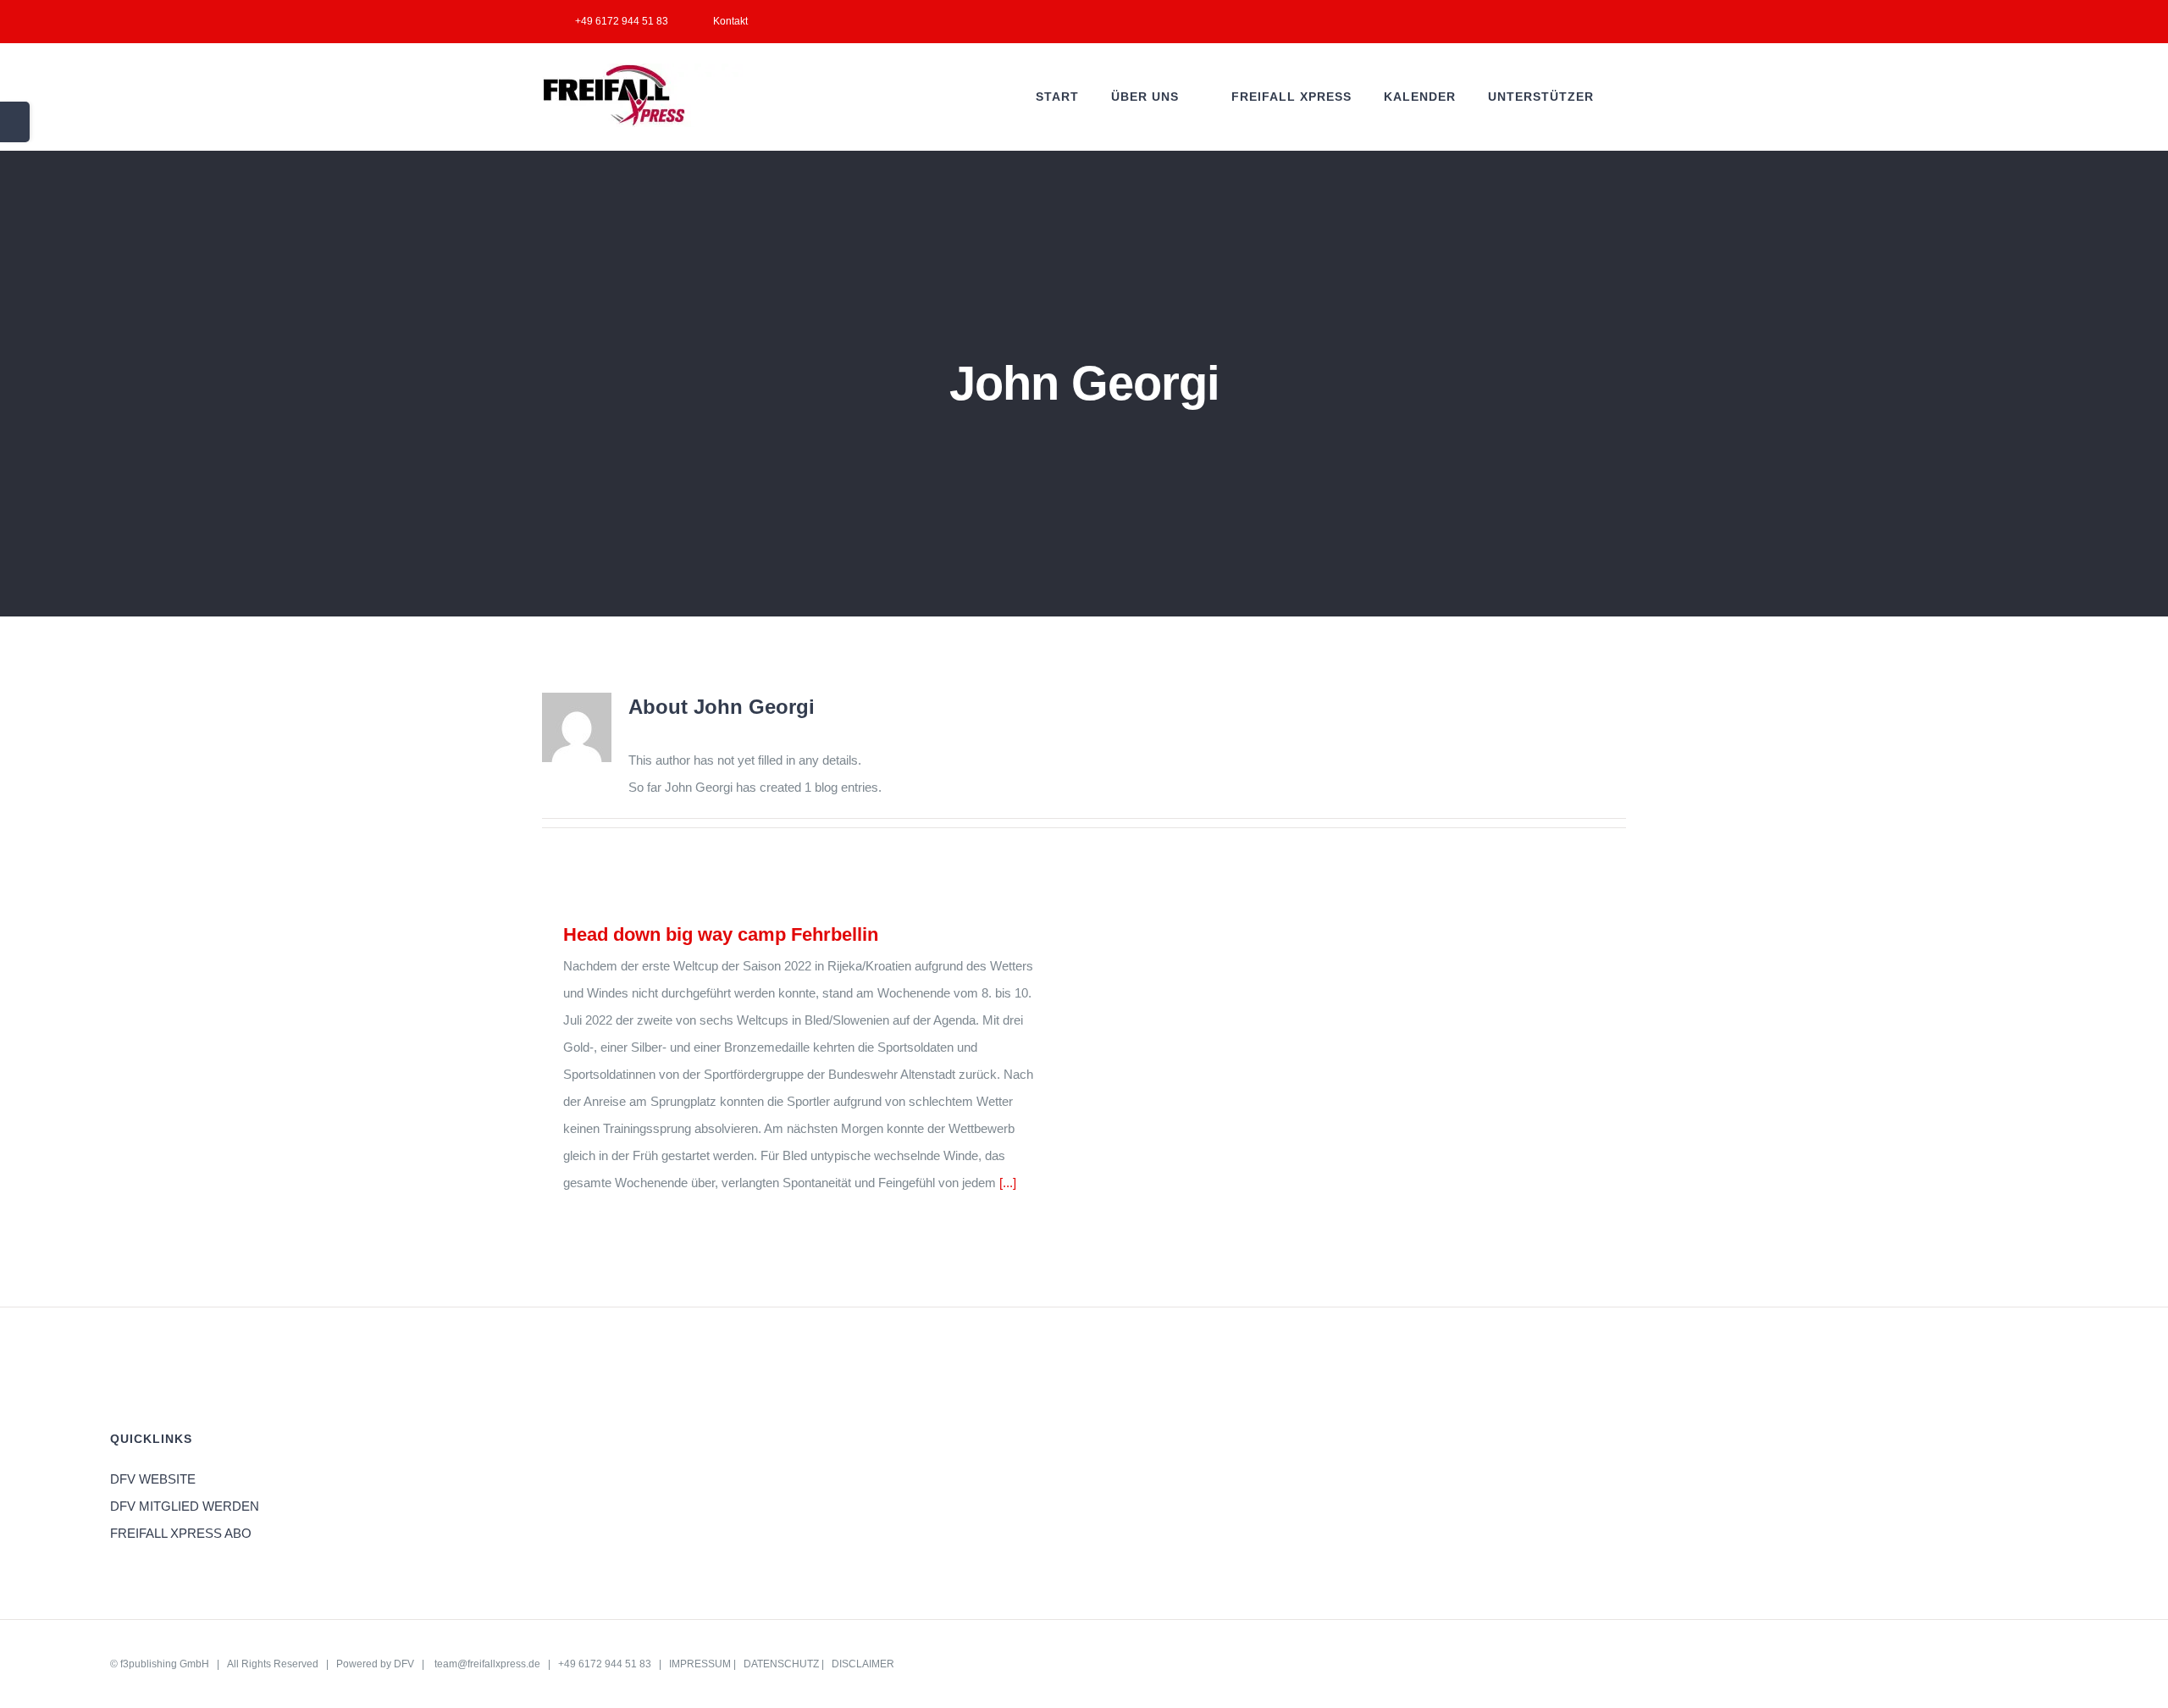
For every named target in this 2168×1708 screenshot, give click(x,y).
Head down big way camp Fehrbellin (721, 934)
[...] (1008, 1183)
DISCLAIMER (863, 1664)
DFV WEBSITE (153, 1479)
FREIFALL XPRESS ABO (181, 1533)
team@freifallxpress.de (487, 1664)
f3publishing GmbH (165, 1664)
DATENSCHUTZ (781, 1664)
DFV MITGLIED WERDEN (185, 1506)
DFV (404, 1664)
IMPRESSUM (700, 1664)
